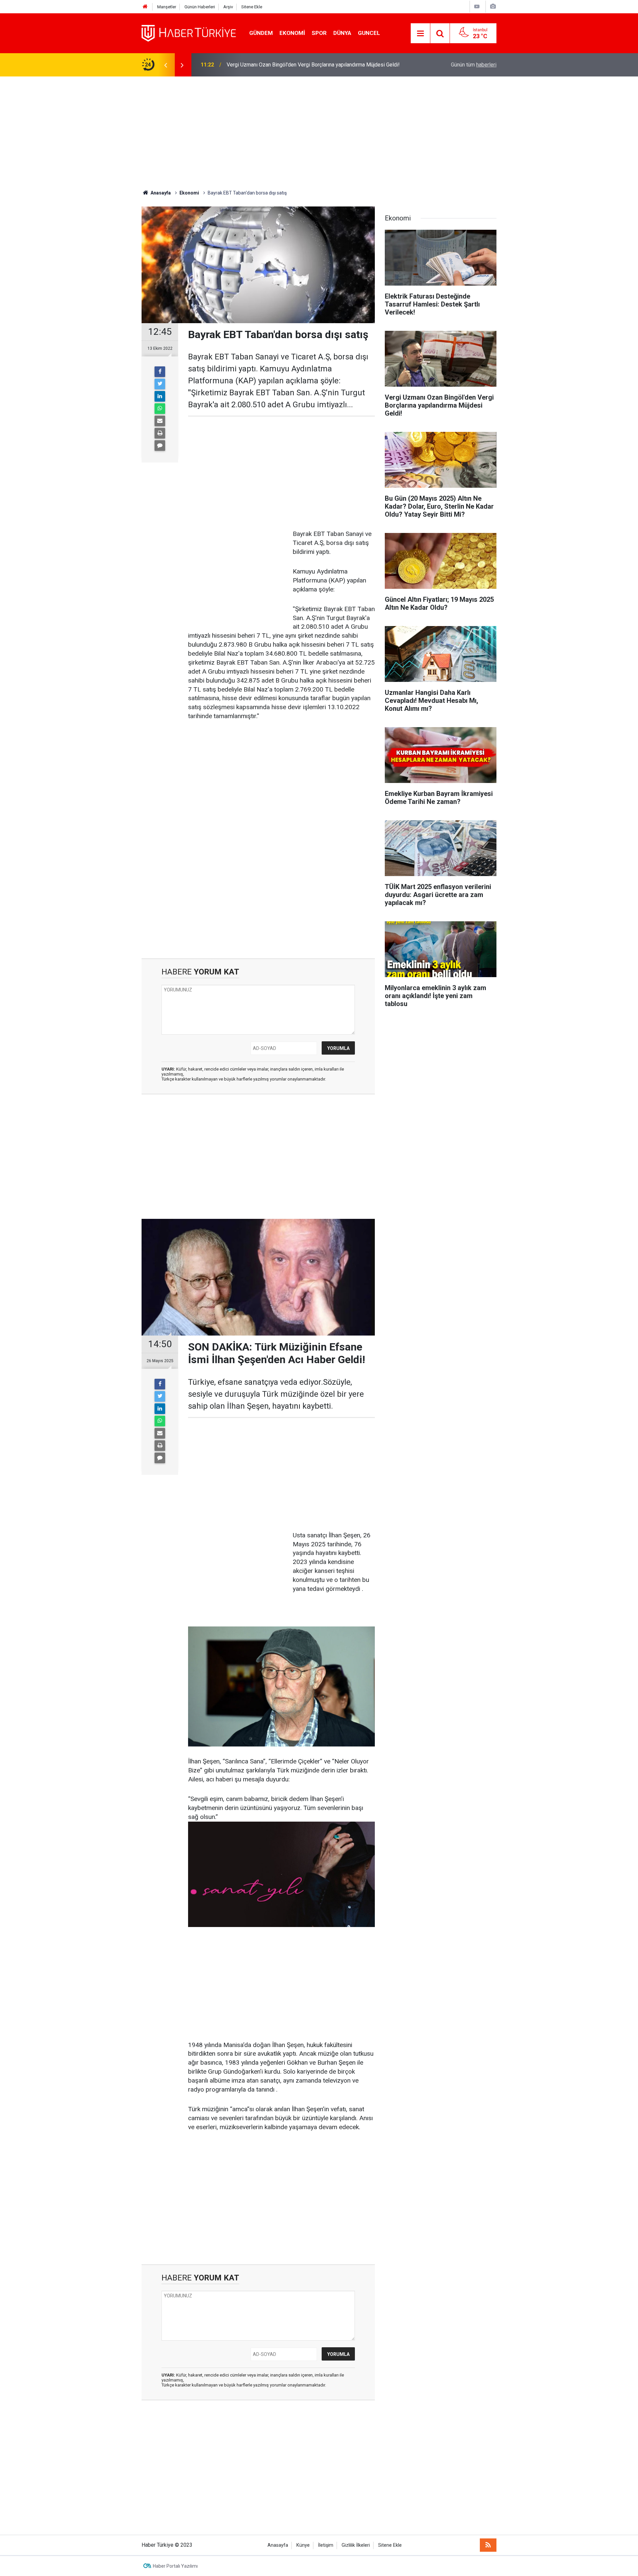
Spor (319, 33)
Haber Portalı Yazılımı (175, 2566)
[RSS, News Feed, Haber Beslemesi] (488, 2545)
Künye (303, 2545)
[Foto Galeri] (493, 6)
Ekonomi (292, 33)
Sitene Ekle (252, 7)
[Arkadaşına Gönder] (160, 421)
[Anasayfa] (145, 7)
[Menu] (420, 34)
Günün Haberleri (200, 7)
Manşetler (167, 7)
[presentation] (165, 65)
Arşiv (228, 7)
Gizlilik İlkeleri (356, 2545)
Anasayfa (278, 2545)
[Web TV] (477, 6)
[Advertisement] (319, 133)
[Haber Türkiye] (189, 33)
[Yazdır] (160, 433)
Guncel (369, 33)
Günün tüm (474, 65)
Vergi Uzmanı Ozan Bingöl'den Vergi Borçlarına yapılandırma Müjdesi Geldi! (313, 65)
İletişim (326, 2545)
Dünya (342, 33)
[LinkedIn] (160, 396)
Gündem (261, 33)
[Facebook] (160, 372)
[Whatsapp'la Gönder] (160, 409)
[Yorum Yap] (160, 446)
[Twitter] (160, 384)
